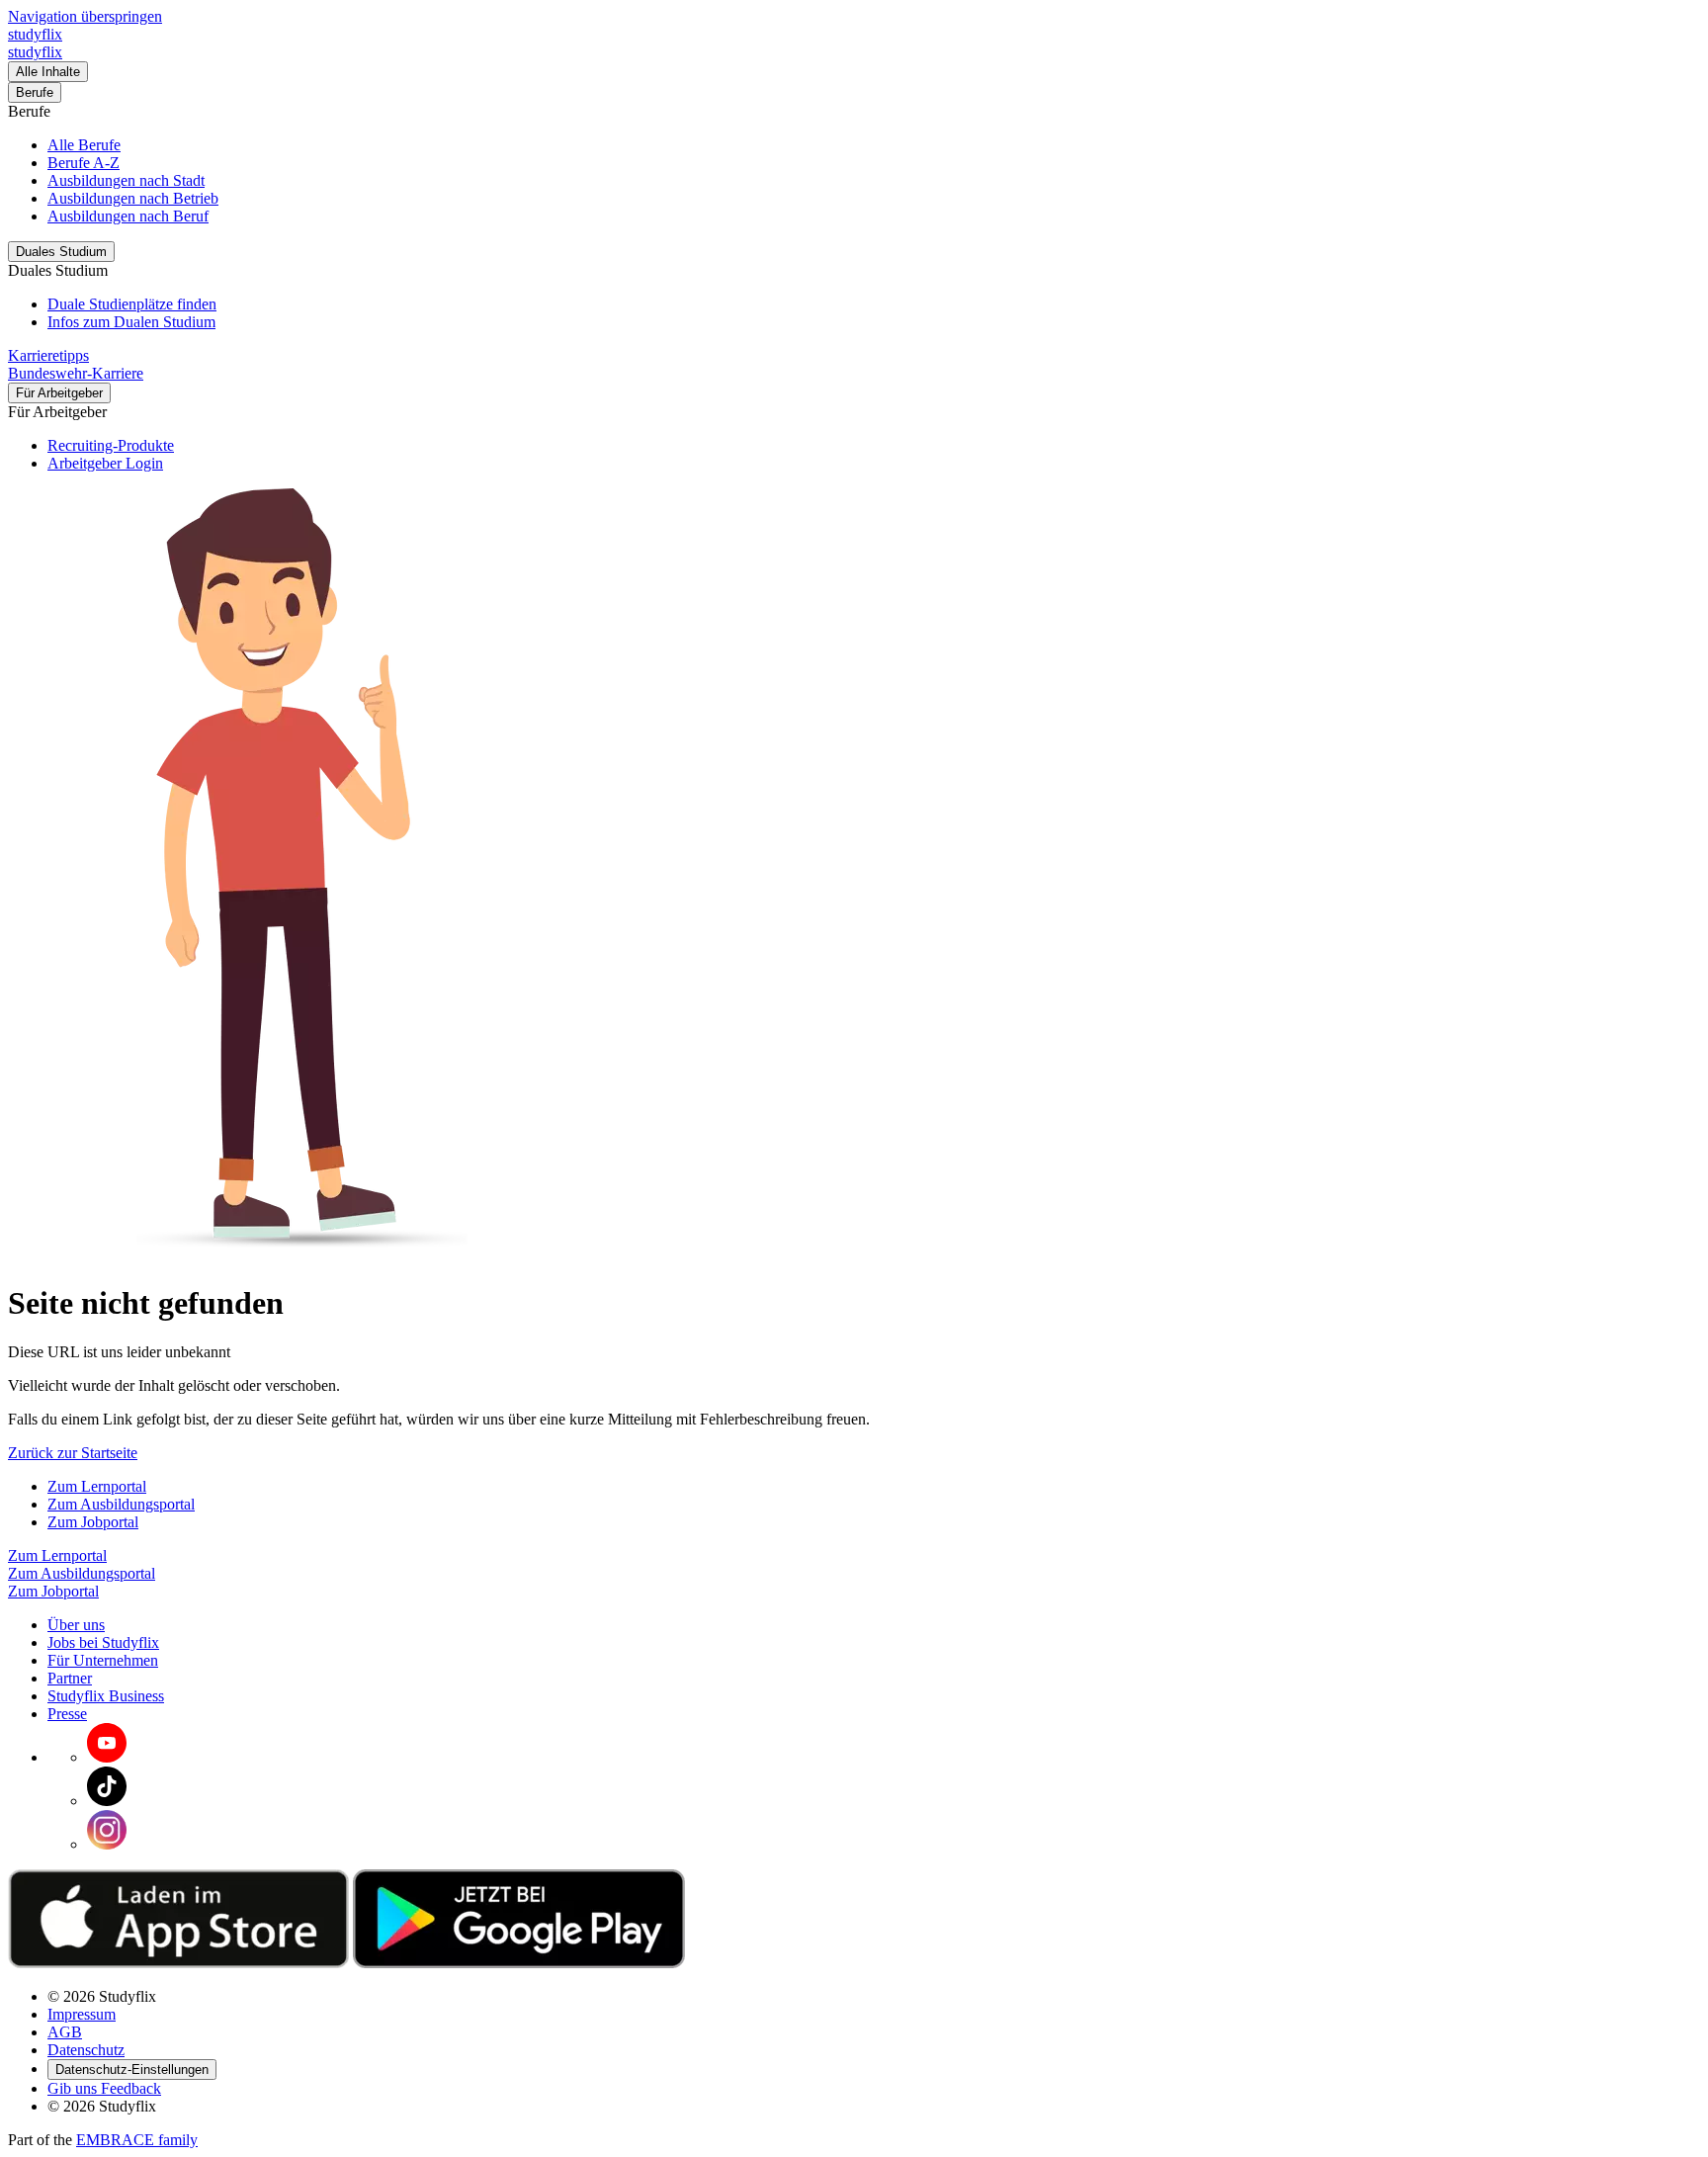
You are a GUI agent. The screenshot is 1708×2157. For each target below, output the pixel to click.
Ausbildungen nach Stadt (126, 180)
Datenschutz (86, 2050)
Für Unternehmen (103, 1660)
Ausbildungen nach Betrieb (133, 198)
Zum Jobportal (93, 1522)
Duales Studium (61, 252)
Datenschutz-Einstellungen (132, 2070)
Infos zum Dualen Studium (131, 322)
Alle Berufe (84, 145)
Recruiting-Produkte (111, 445)
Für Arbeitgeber (59, 393)
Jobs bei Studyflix (103, 1642)
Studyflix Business (106, 1696)
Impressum (82, 2014)
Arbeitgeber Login (105, 463)
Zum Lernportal (97, 1486)
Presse (67, 1714)
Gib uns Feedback (104, 2088)
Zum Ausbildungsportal (121, 1504)
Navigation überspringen (85, 16)
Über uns (76, 1625)
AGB (65, 2032)
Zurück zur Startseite (73, 1453)
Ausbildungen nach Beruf (128, 216)
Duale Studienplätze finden (132, 304)
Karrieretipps (48, 355)
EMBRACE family (137, 2140)
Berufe (35, 92)
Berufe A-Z (84, 163)
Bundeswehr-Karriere (76, 373)
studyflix (35, 34)
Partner (70, 1678)
